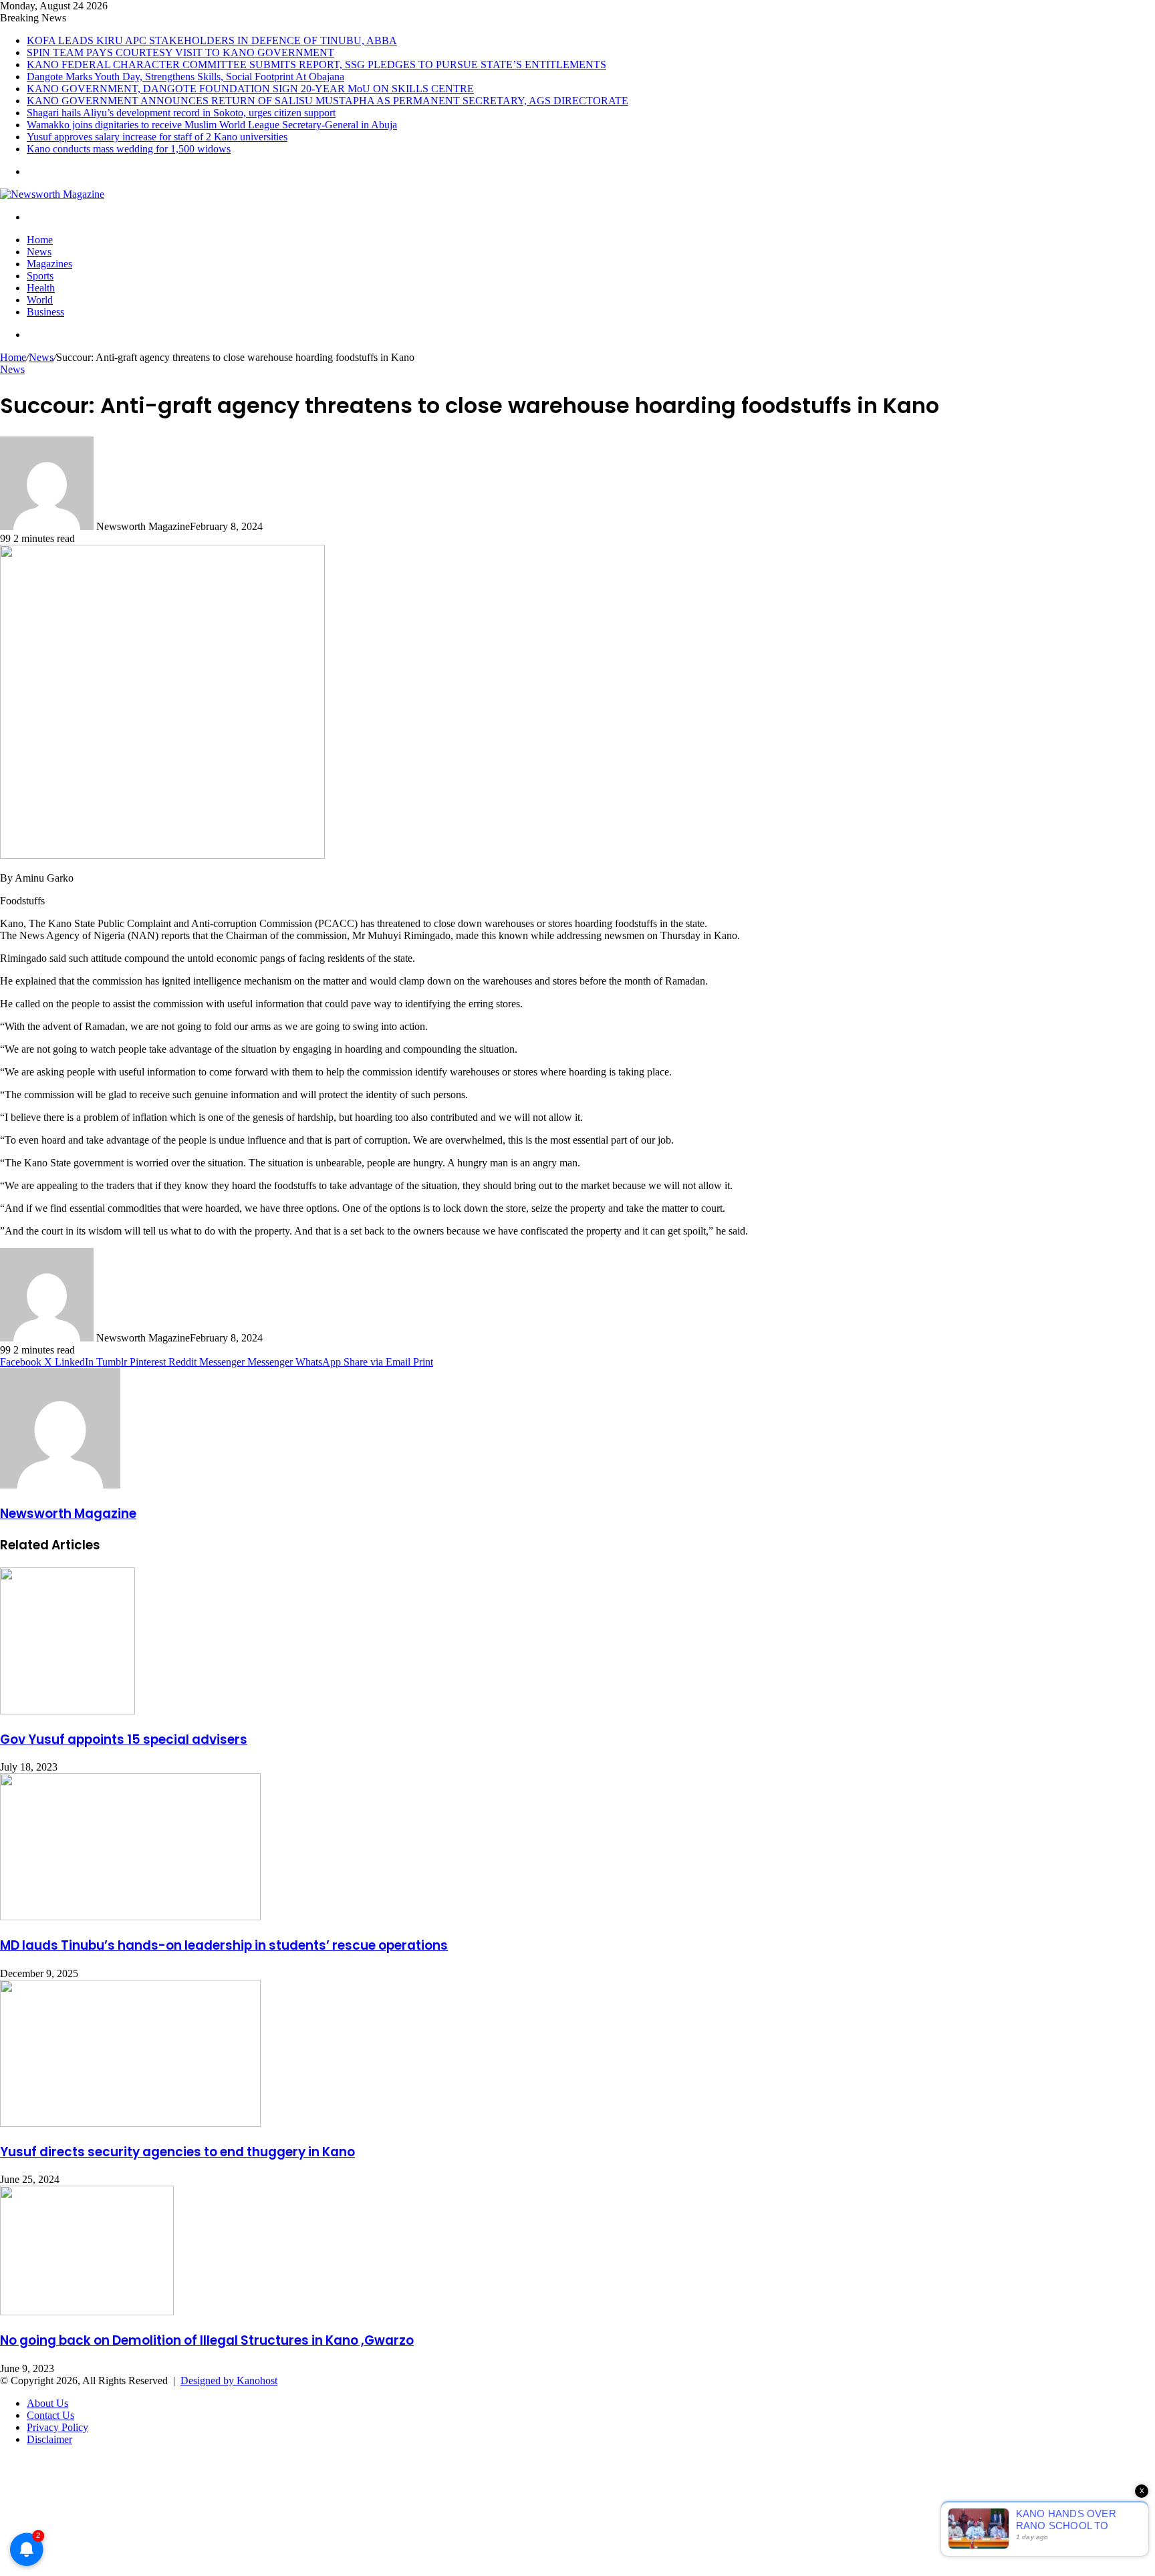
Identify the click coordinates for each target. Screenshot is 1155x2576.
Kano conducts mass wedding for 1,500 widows (129, 149)
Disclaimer (49, 2439)
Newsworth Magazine (68, 1514)
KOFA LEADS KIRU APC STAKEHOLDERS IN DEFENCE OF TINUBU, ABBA (212, 40)
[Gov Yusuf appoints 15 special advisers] (68, 1711)
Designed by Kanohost (229, 2380)
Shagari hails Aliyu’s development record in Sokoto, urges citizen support (181, 113)
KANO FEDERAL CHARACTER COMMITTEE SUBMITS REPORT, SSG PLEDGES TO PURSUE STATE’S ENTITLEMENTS (316, 65)
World (40, 300)
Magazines (49, 264)
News (39, 252)
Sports (40, 276)
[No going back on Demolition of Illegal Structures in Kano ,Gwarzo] (87, 2312)
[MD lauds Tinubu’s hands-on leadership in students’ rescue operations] (130, 1917)
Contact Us (50, 2415)
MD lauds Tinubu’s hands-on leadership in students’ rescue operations (224, 1945)
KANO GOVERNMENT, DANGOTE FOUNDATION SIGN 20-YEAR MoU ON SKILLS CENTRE (250, 89)
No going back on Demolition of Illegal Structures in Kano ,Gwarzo (207, 2340)
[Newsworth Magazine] (52, 194)
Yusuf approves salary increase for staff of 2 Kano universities (157, 137)
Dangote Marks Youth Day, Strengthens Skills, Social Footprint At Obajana (185, 77)
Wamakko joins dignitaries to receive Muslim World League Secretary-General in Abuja (212, 125)
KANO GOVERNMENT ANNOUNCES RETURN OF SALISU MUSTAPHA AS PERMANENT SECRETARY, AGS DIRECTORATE (328, 101)
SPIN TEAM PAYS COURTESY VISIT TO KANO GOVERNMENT (180, 52)
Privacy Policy (57, 2427)
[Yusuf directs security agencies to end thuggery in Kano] (130, 2123)
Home (40, 240)
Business (45, 312)
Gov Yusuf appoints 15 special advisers (124, 1740)
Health (41, 288)
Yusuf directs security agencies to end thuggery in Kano (177, 2152)
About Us (47, 2403)
